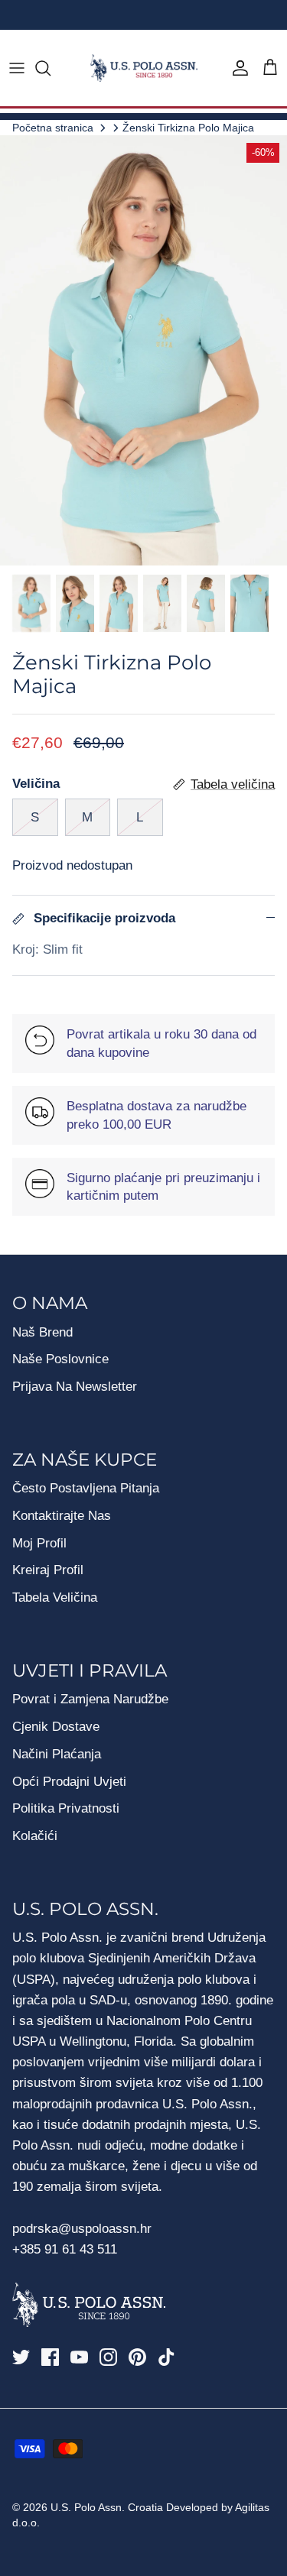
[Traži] (51, 68)
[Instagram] (108, 2357)
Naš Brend (42, 1332)
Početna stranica (53, 127)
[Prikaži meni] (17, 68)
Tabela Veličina (55, 1597)
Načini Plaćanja (57, 1754)
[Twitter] (21, 2357)
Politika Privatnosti (66, 1808)
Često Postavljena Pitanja (86, 1488)
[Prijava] (236, 68)
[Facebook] (50, 2357)
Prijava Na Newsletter (75, 1387)
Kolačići (35, 1836)
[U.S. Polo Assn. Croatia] (144, 68)
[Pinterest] (137, 2357)
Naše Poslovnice (60, 1359)
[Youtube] (79, 2357)
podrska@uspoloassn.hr (84, 2229)
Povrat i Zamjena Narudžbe (90, 1699)
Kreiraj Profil (48, 1570)
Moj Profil (39, 1543)
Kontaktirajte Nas (62, 1516)
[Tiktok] (166, 2357)
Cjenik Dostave (56, 1727)
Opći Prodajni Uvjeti (69, 1782)
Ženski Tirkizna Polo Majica (188, 127)
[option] (143, 350)
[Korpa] (270, 68)
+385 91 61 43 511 (65, 2249)
